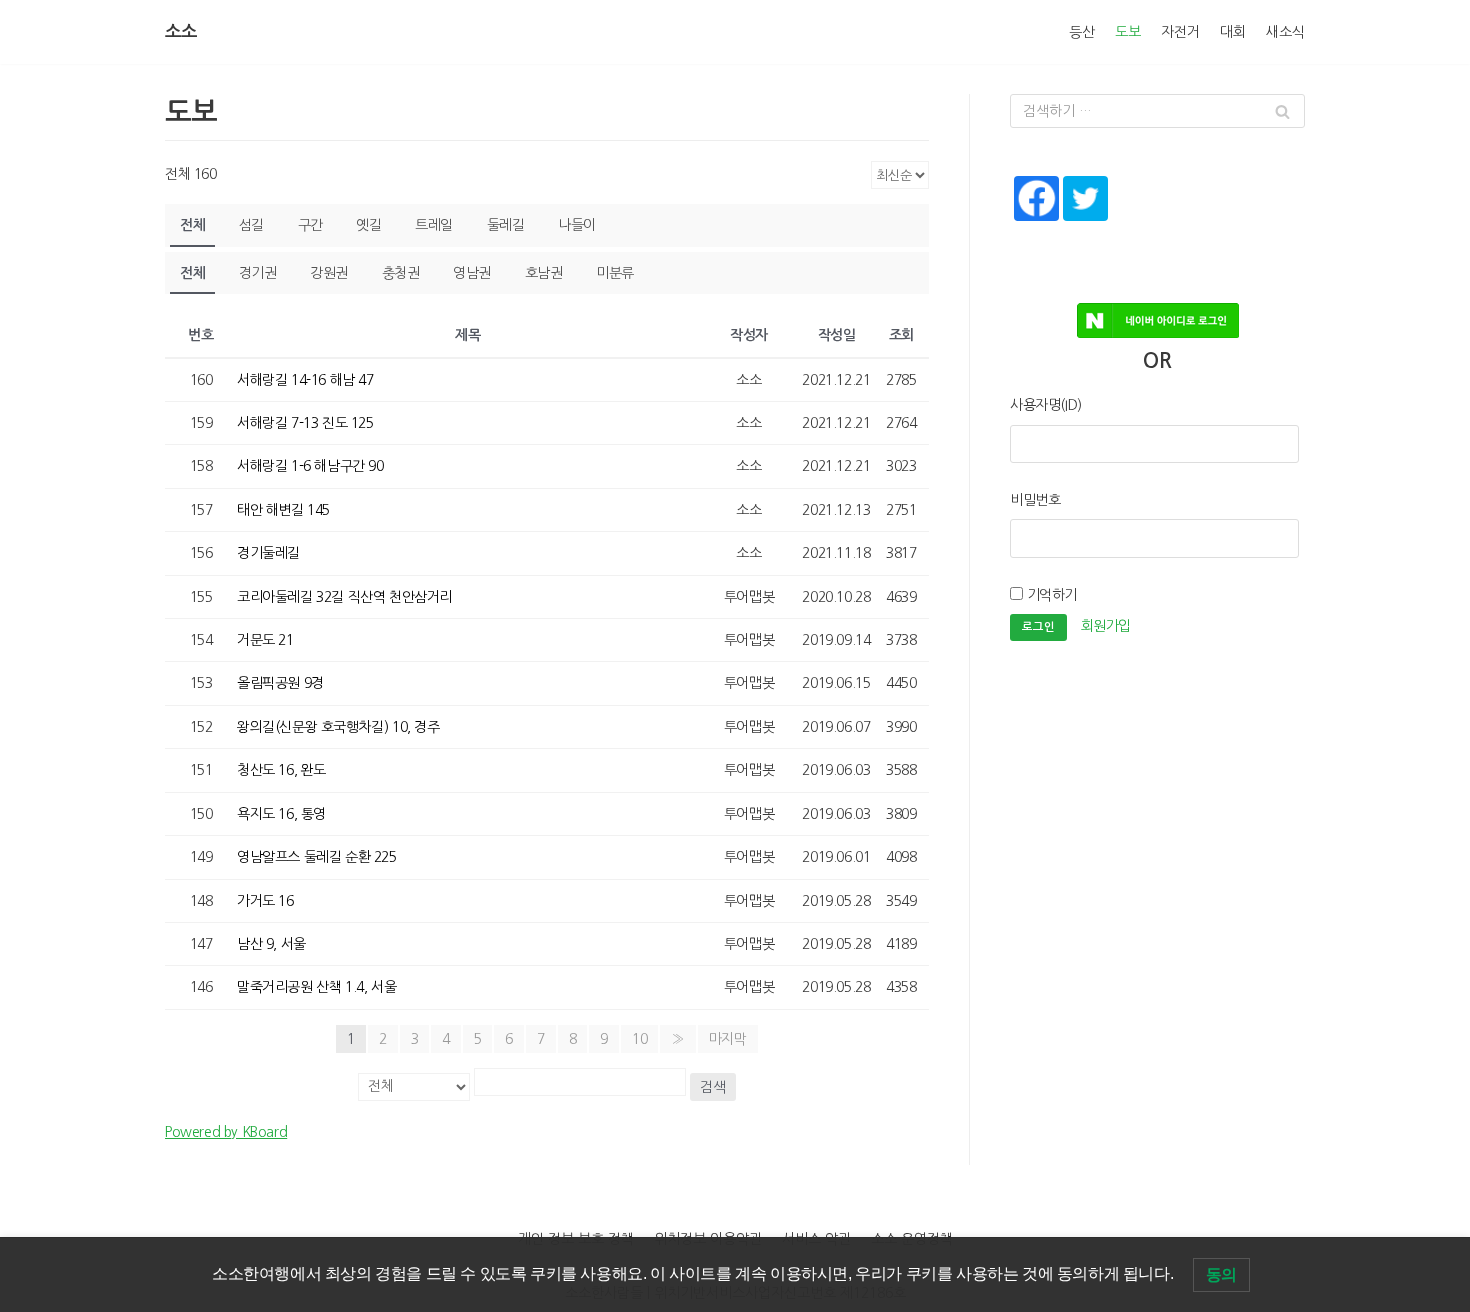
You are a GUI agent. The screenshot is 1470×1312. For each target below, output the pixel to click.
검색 (713, 1087)
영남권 (472, 273)
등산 (1082, 32)
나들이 (577, 225)
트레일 (434, 225)
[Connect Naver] (1158, 314)
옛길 (368, 225)
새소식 (1285, 32)
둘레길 (506, 225)
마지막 (728, 1039)
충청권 (401, 273)
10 (639, 1039)
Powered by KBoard (226, 1132)
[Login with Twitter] (1083, 224)
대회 (1233, 32)
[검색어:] (1157, 111)
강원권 (329, 273)
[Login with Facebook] (1034, 224)
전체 (192, 225)
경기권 (258, 273)
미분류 (615, 273)
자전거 (1180, 32)
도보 (1128, 32)
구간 (310, 225)
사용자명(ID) (1046, 405)
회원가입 (1106, 627)
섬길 (251, 225)
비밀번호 (1035, 500)
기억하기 (1050, 595)
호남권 (544, 273)
